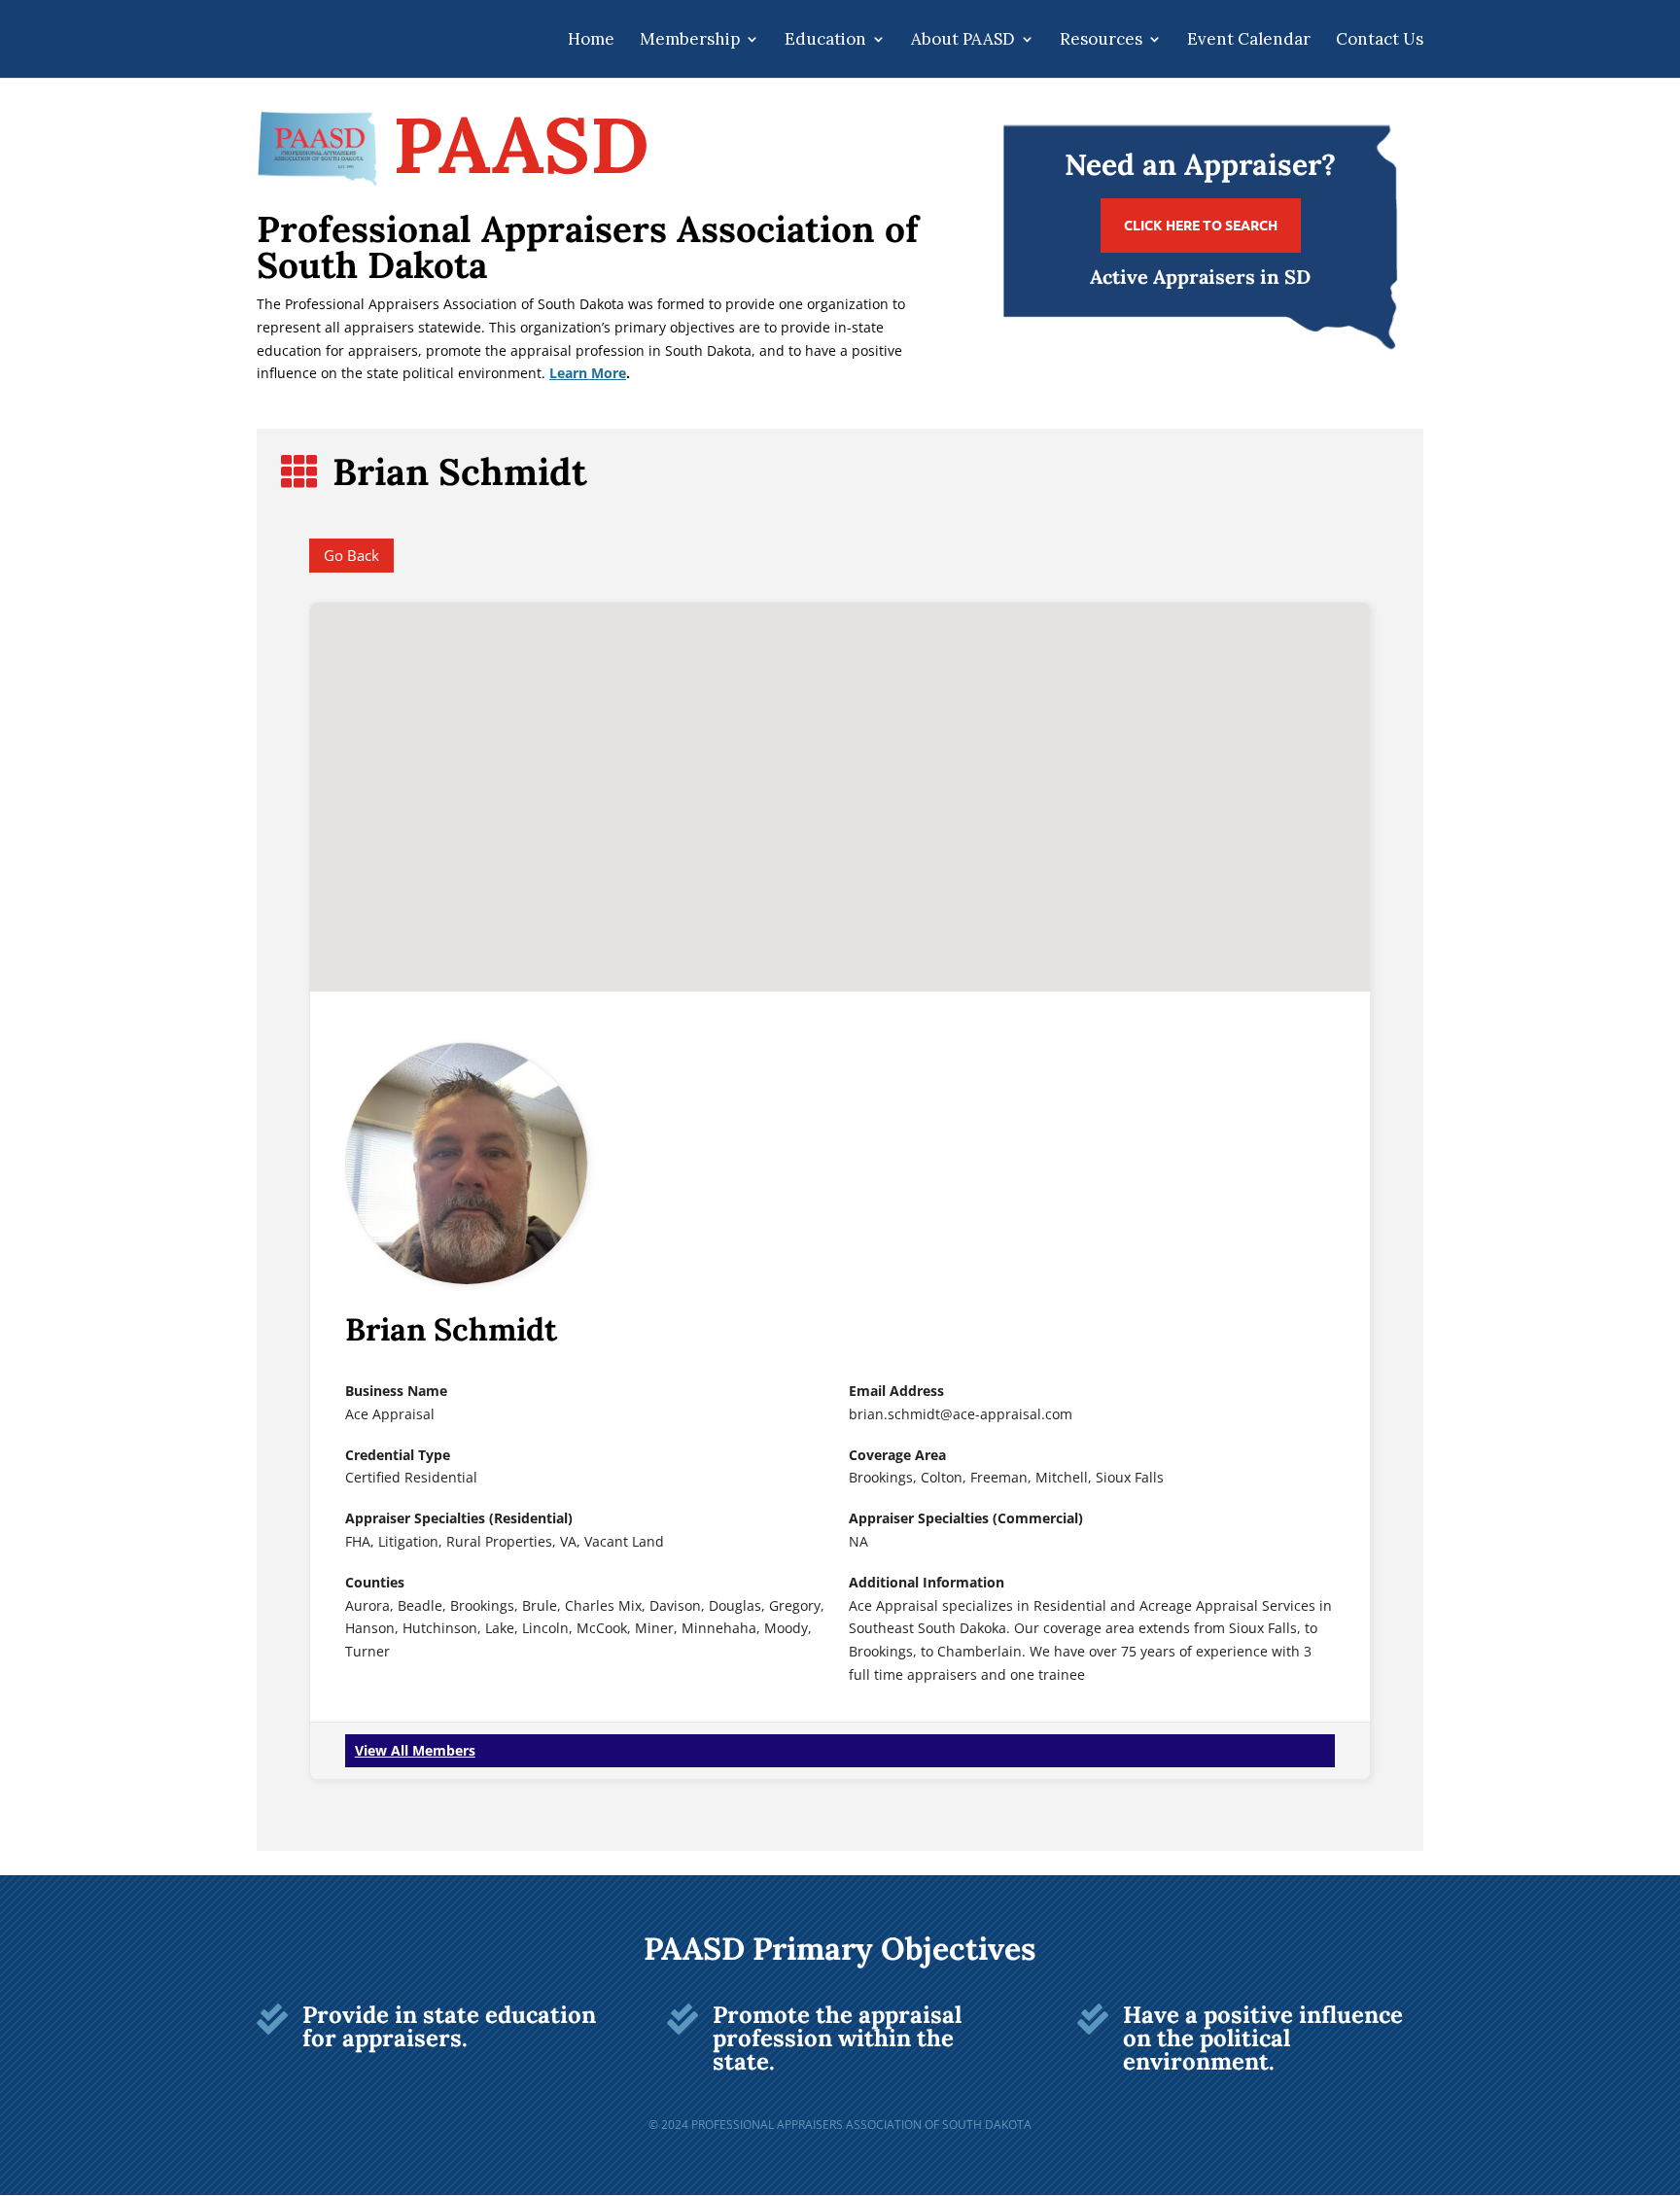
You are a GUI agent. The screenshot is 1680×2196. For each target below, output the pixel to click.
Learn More (588, 373)
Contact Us (1380, 41)
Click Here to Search (1201, 225)
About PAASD (963, 41)
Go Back (351, 555)
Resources (1101, 41)
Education (825, 41)
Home (591, 41)
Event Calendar (1249, 41)
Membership (690, 41)
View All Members (415, 1750)
